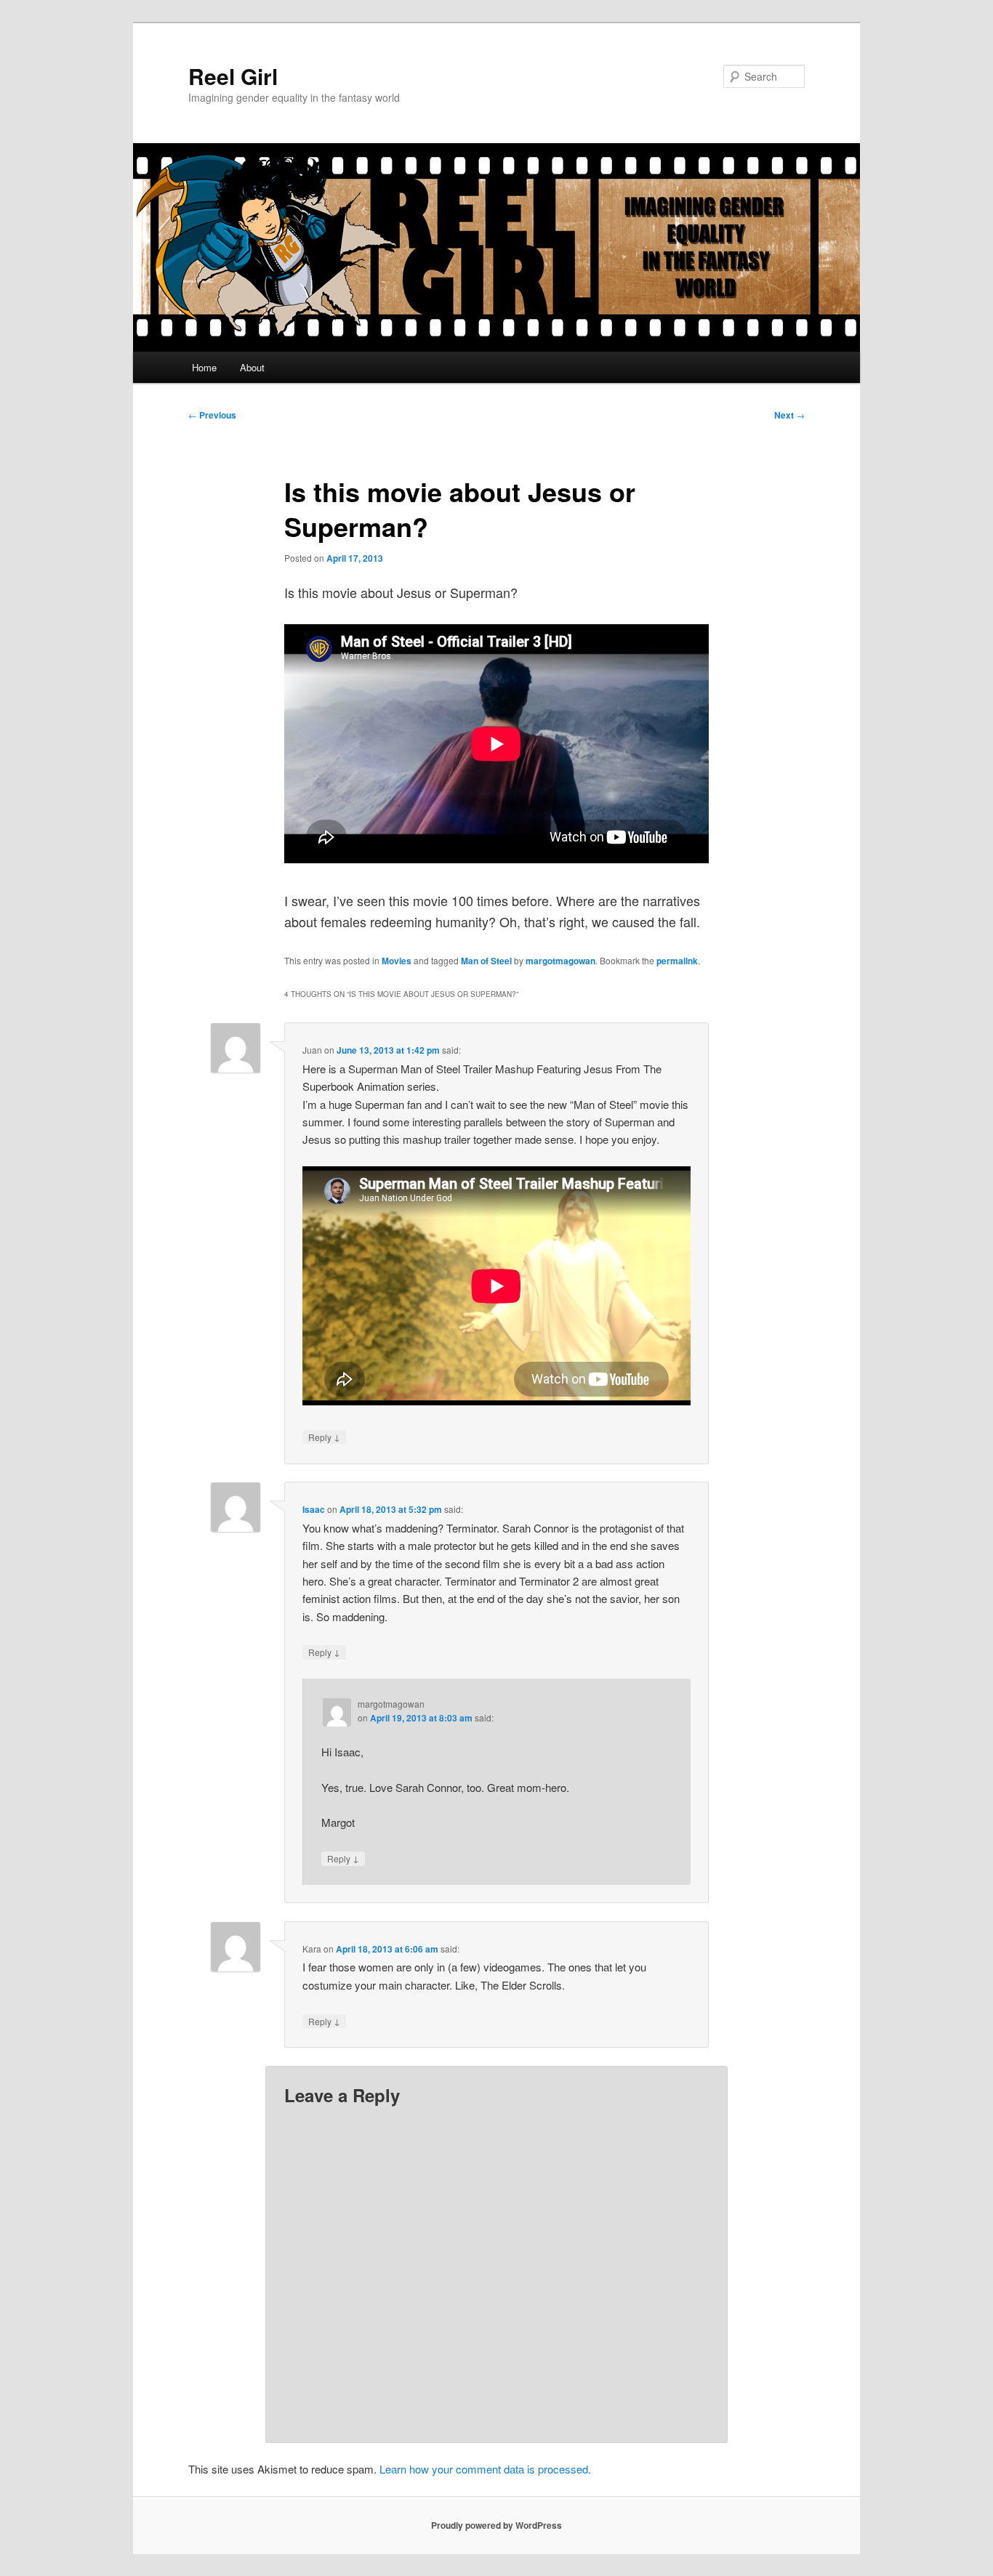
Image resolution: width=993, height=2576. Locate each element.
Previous (212, 415)
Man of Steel (486, 961)
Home (204, 367)
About (252, 367)
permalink (677, 961)
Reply (324, 1437)
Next (789, 415)
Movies (397, 961)
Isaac (314, 1509)
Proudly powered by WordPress (496, 2525)
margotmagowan (560, 961)
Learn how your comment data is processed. (485, 2469)
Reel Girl (233, 76)
